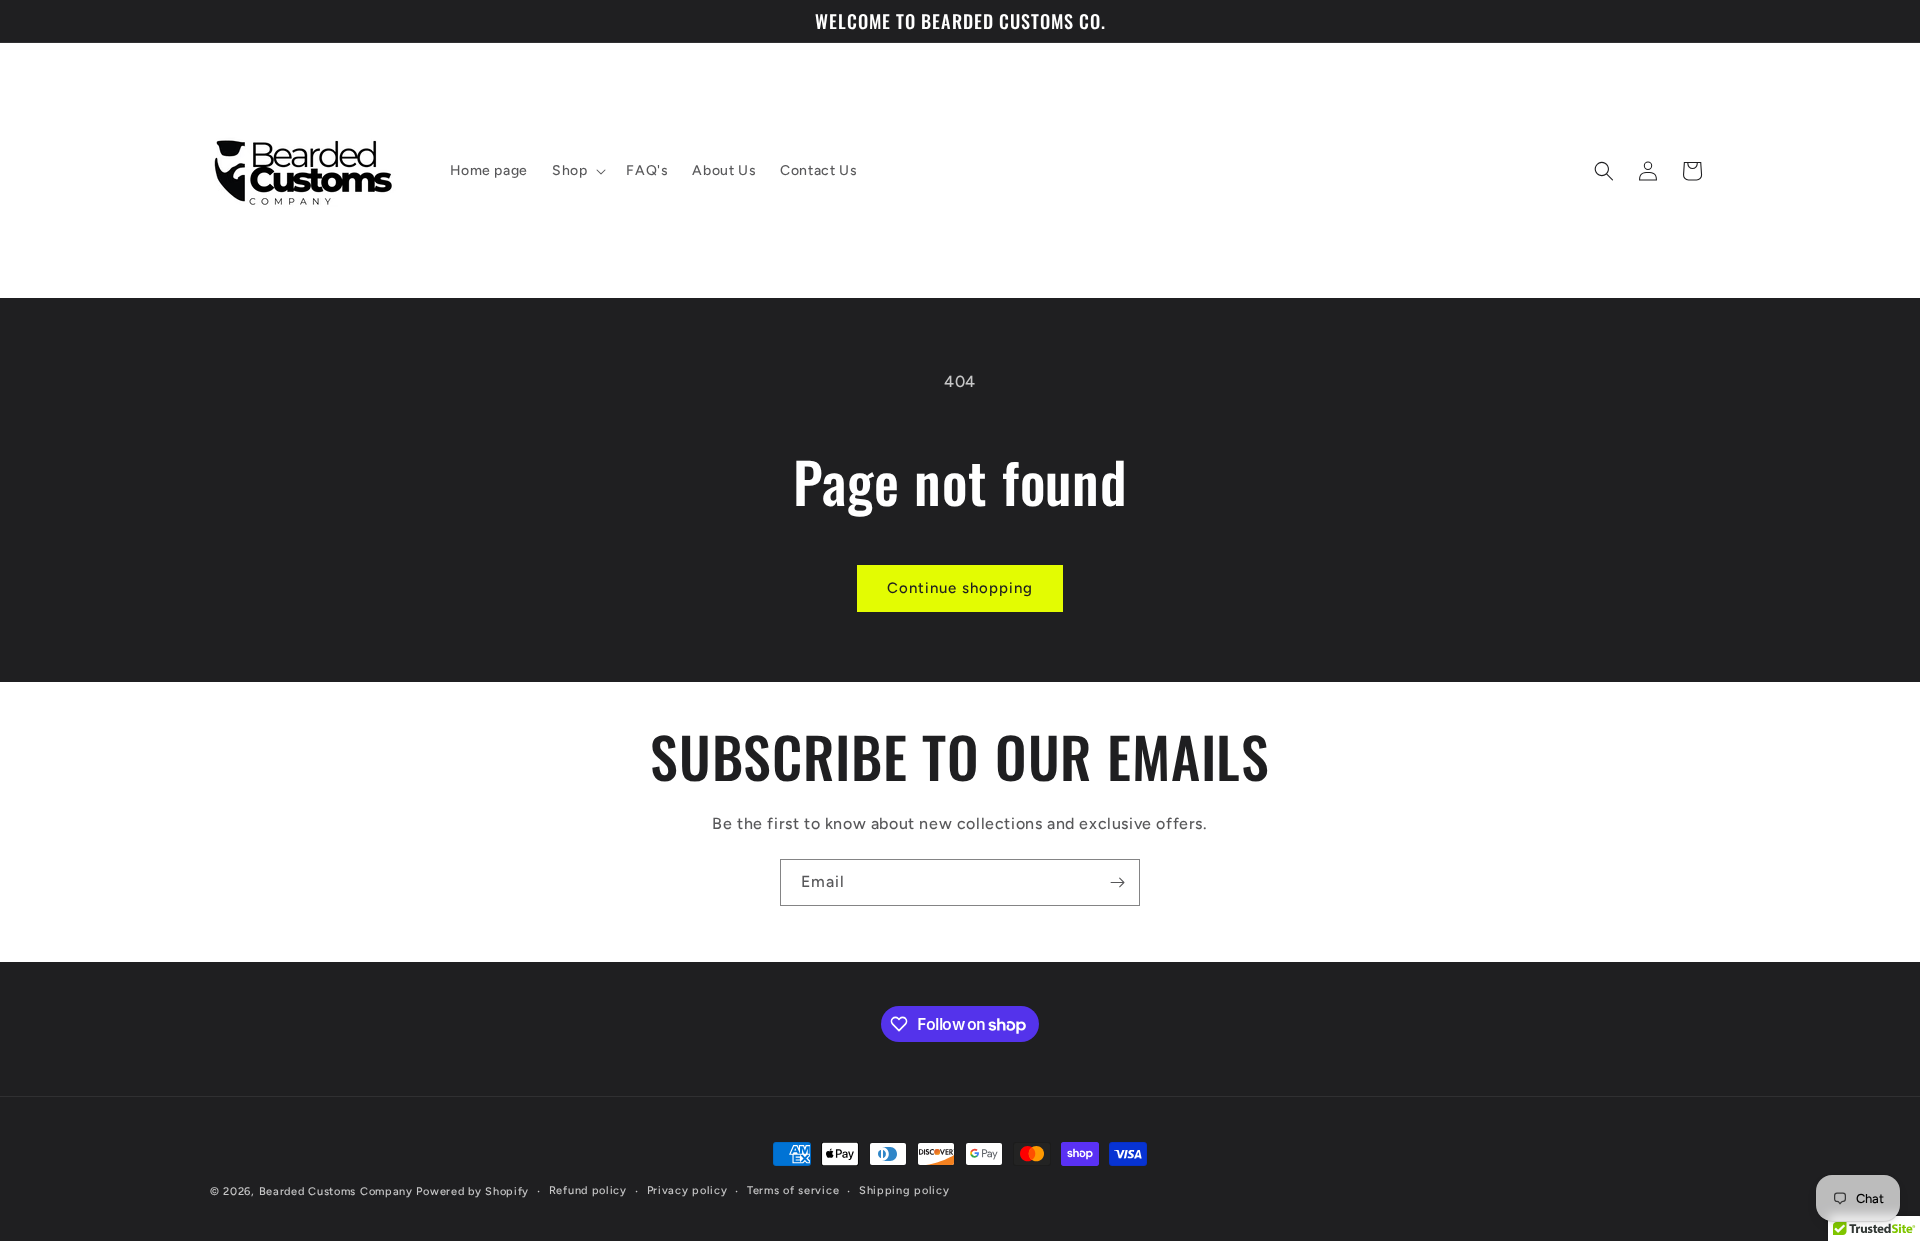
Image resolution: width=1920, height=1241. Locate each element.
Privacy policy (687, 1190)
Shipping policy (904, 1190)
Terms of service (793, 1190)
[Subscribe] (1117, 882)
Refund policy (588, 1190)
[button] (577, 171)
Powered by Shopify (472, 1191)
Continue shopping (960, 588)
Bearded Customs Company (336, 1191)
